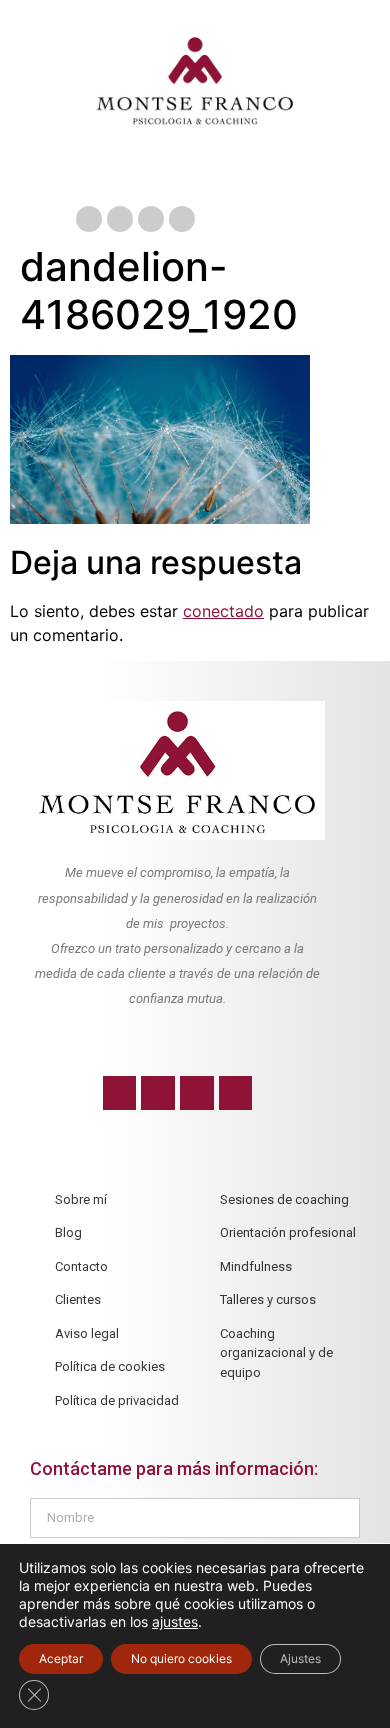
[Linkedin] (182, 219)
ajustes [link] (175, 1621)
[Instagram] (151, 219)
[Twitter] (120, 219)
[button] (195, 175)
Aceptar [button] (61, 1658)
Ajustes (300, 1658)
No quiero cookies (181, 1658)
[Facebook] (89, 219)
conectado (223, 611)
